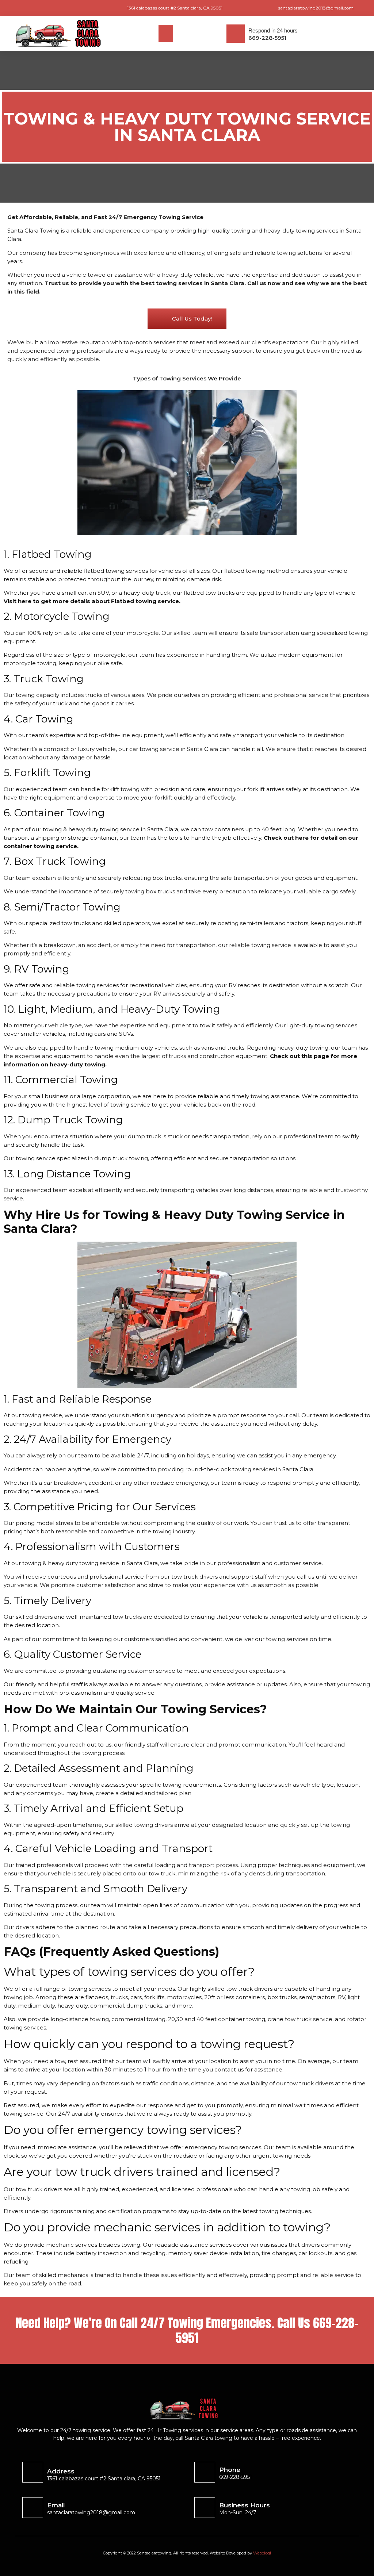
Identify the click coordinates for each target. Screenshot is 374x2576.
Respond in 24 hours (273, 30)
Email (56, 2505)
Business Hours (245, 2505)
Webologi (262, 2553)
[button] (166, 33)
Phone (230, 2470)
